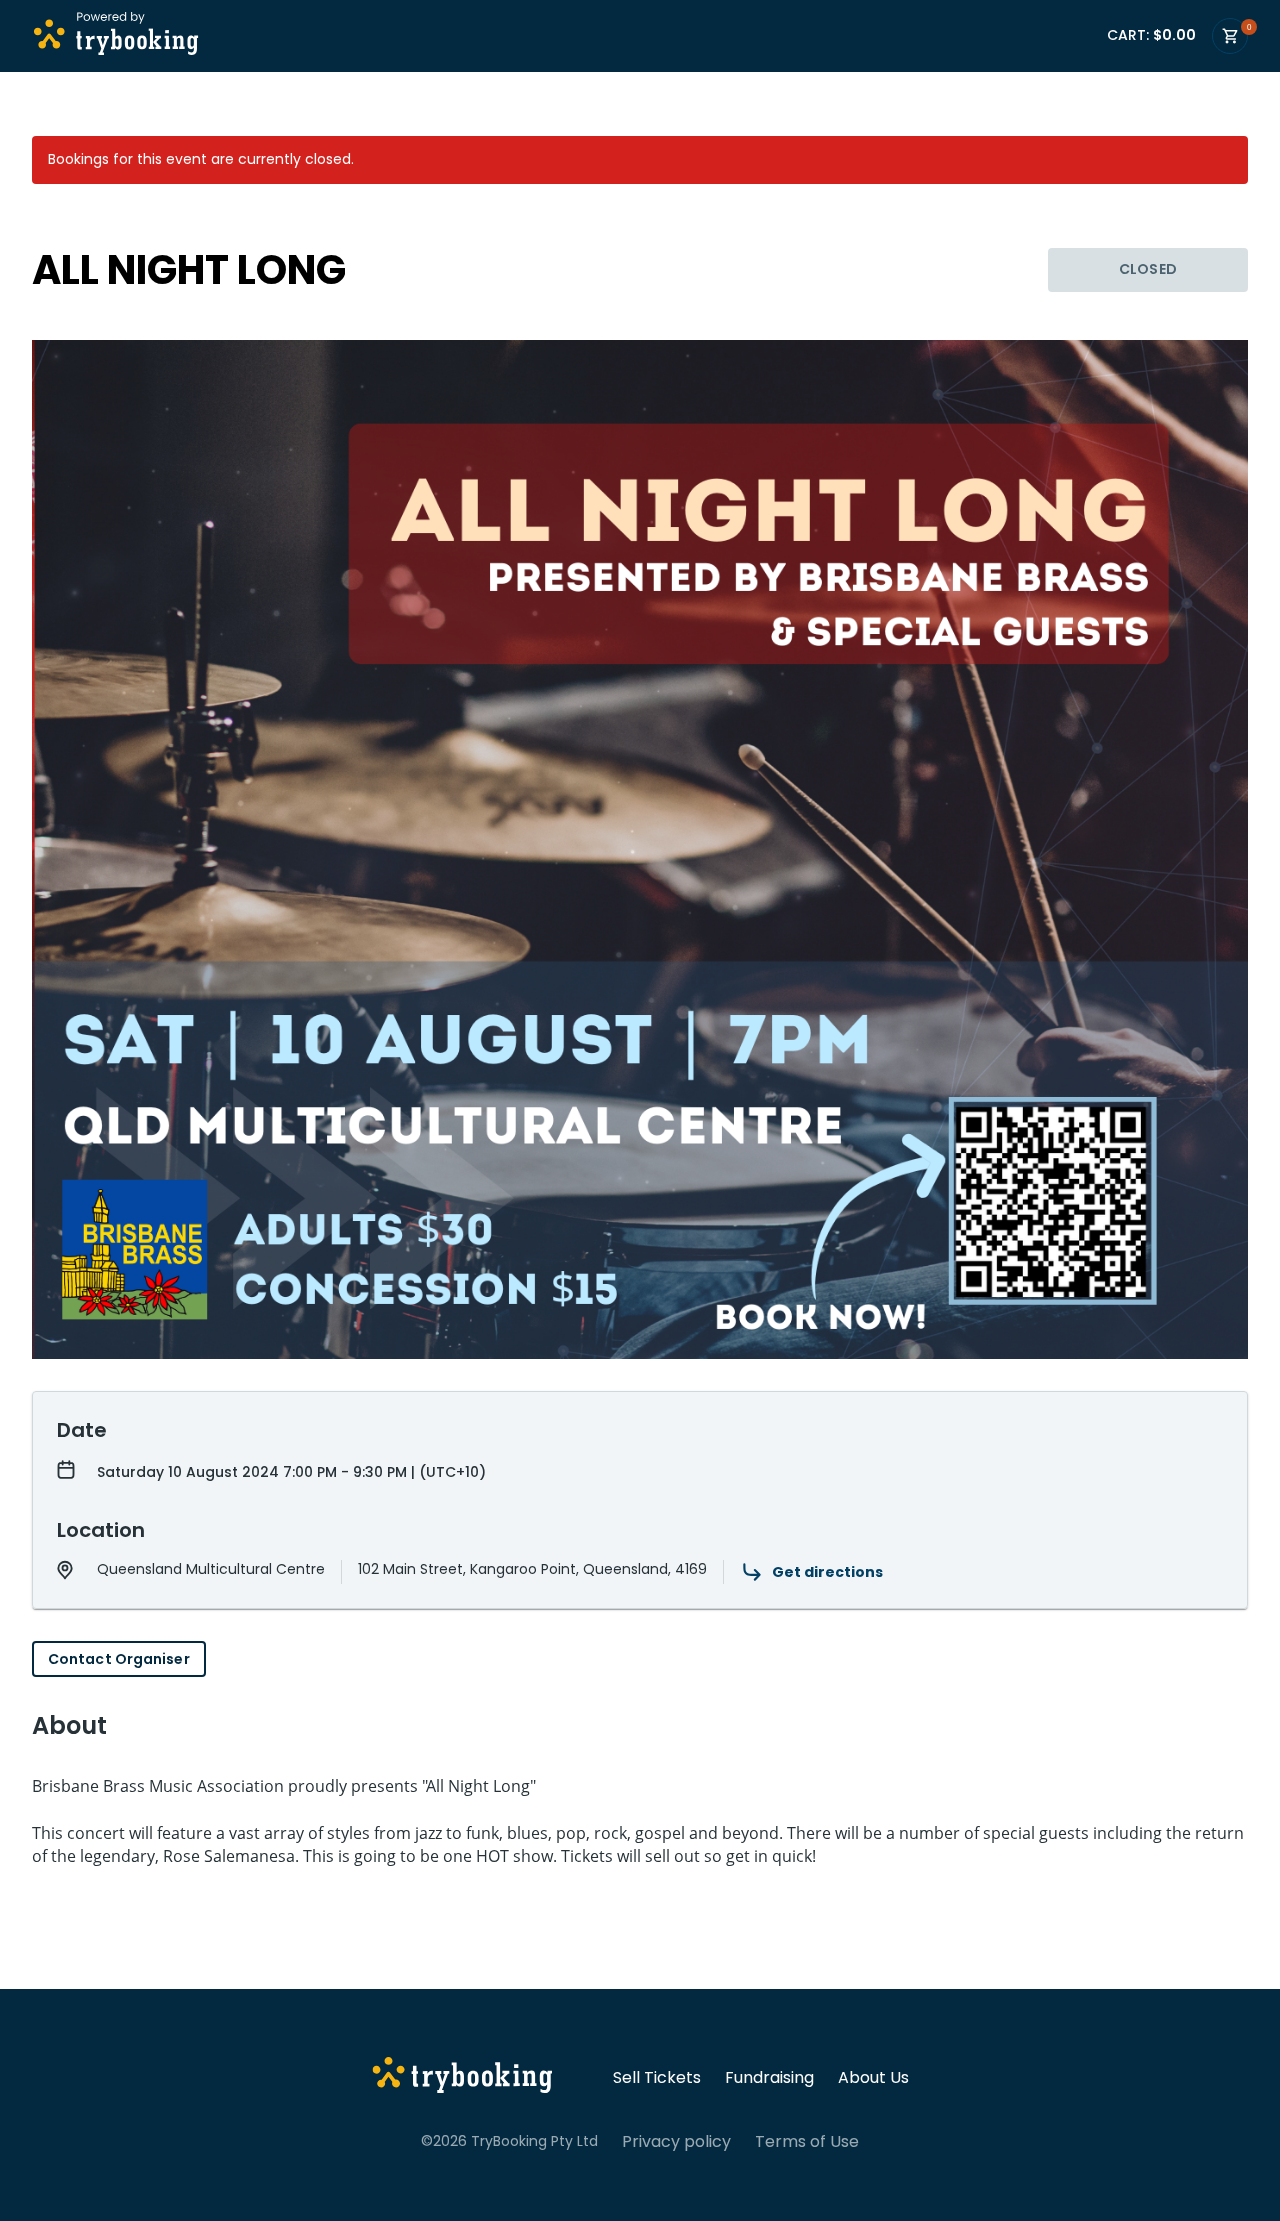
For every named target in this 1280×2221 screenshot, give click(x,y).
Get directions (827, 1572)
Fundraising (769, 2078)
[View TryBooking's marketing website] (462, 2078)
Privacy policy (676, 2142)
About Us (873, 2078)
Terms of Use (807, 2142)
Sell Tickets (657, 2078)
